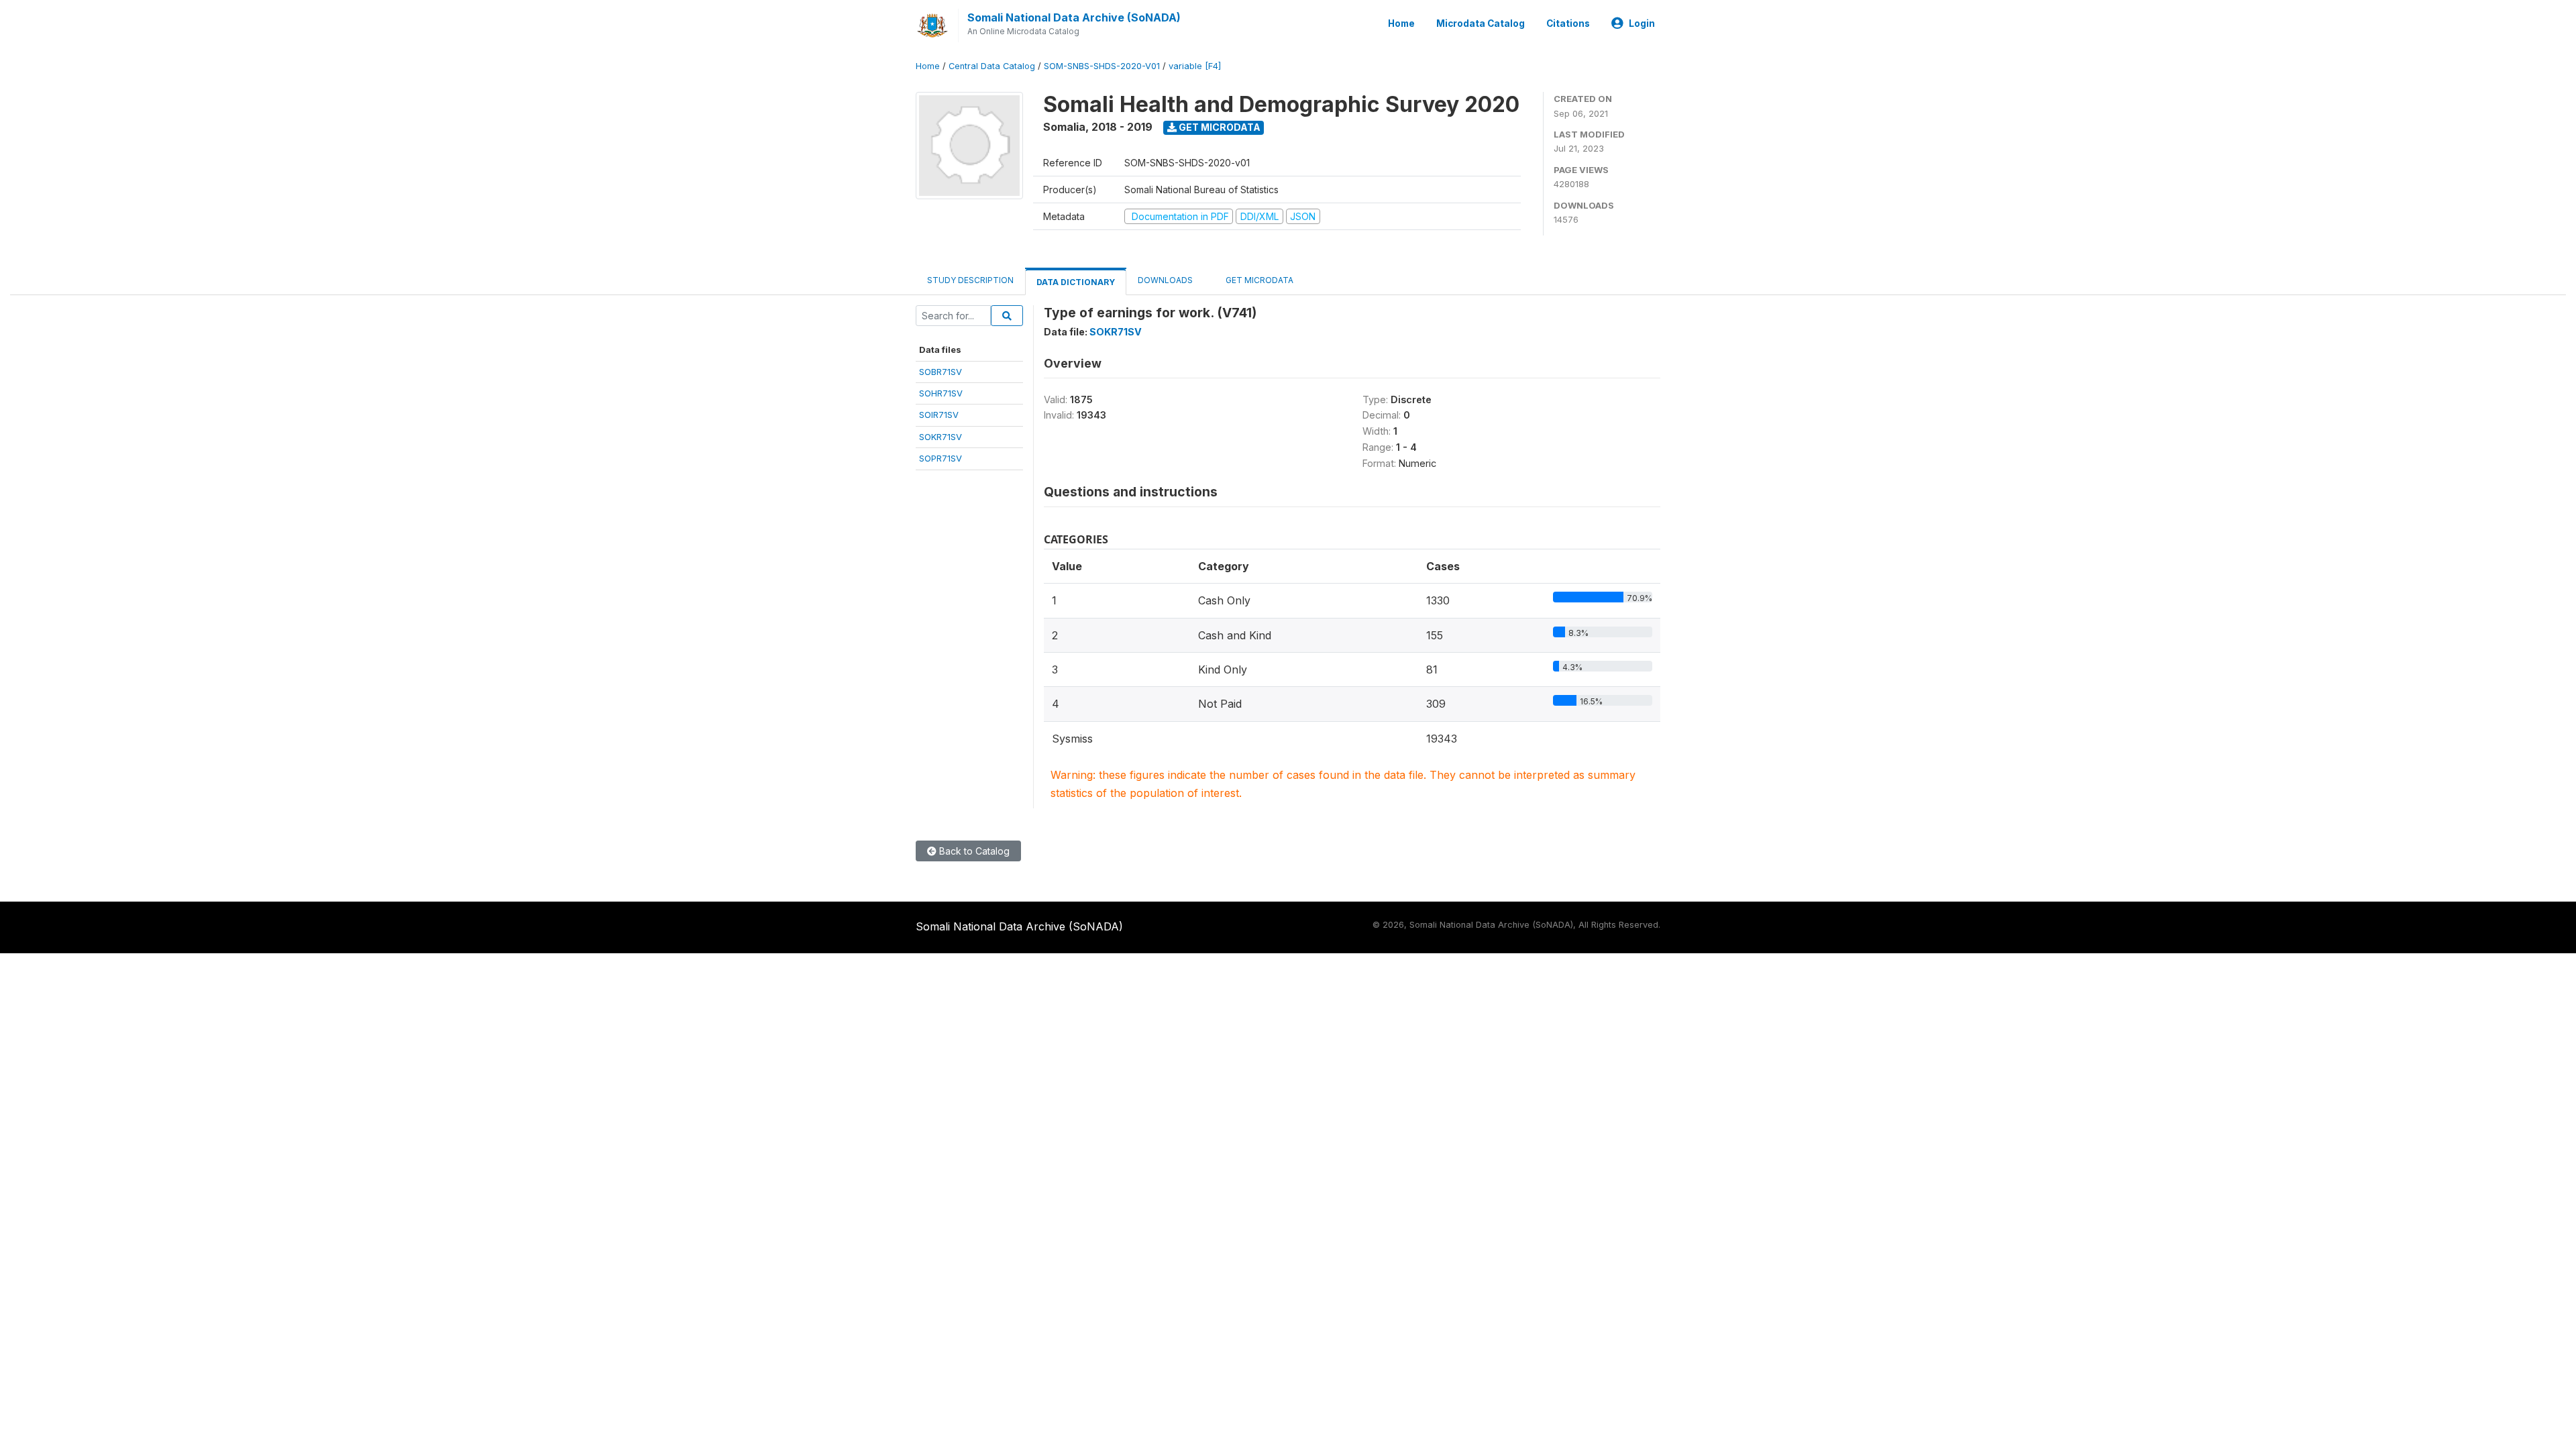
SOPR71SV (941, 458)
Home (1401, 23)
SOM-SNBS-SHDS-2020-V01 (1102, 66)
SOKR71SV (941, 437)
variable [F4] (1195, 66)
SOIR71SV (939, 415)
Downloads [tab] (1165, 280)
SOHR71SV (941, 393)
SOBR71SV (941, 372)
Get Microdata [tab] (1258, 280)
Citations (1568, 23)
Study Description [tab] (970, 280)
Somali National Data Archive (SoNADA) (1074, 17)
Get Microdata (1219, 127)
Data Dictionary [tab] (1076, 282)
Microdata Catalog (1481, 23)
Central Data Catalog (992, 66)
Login (1642, 23)
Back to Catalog (973, 851)
